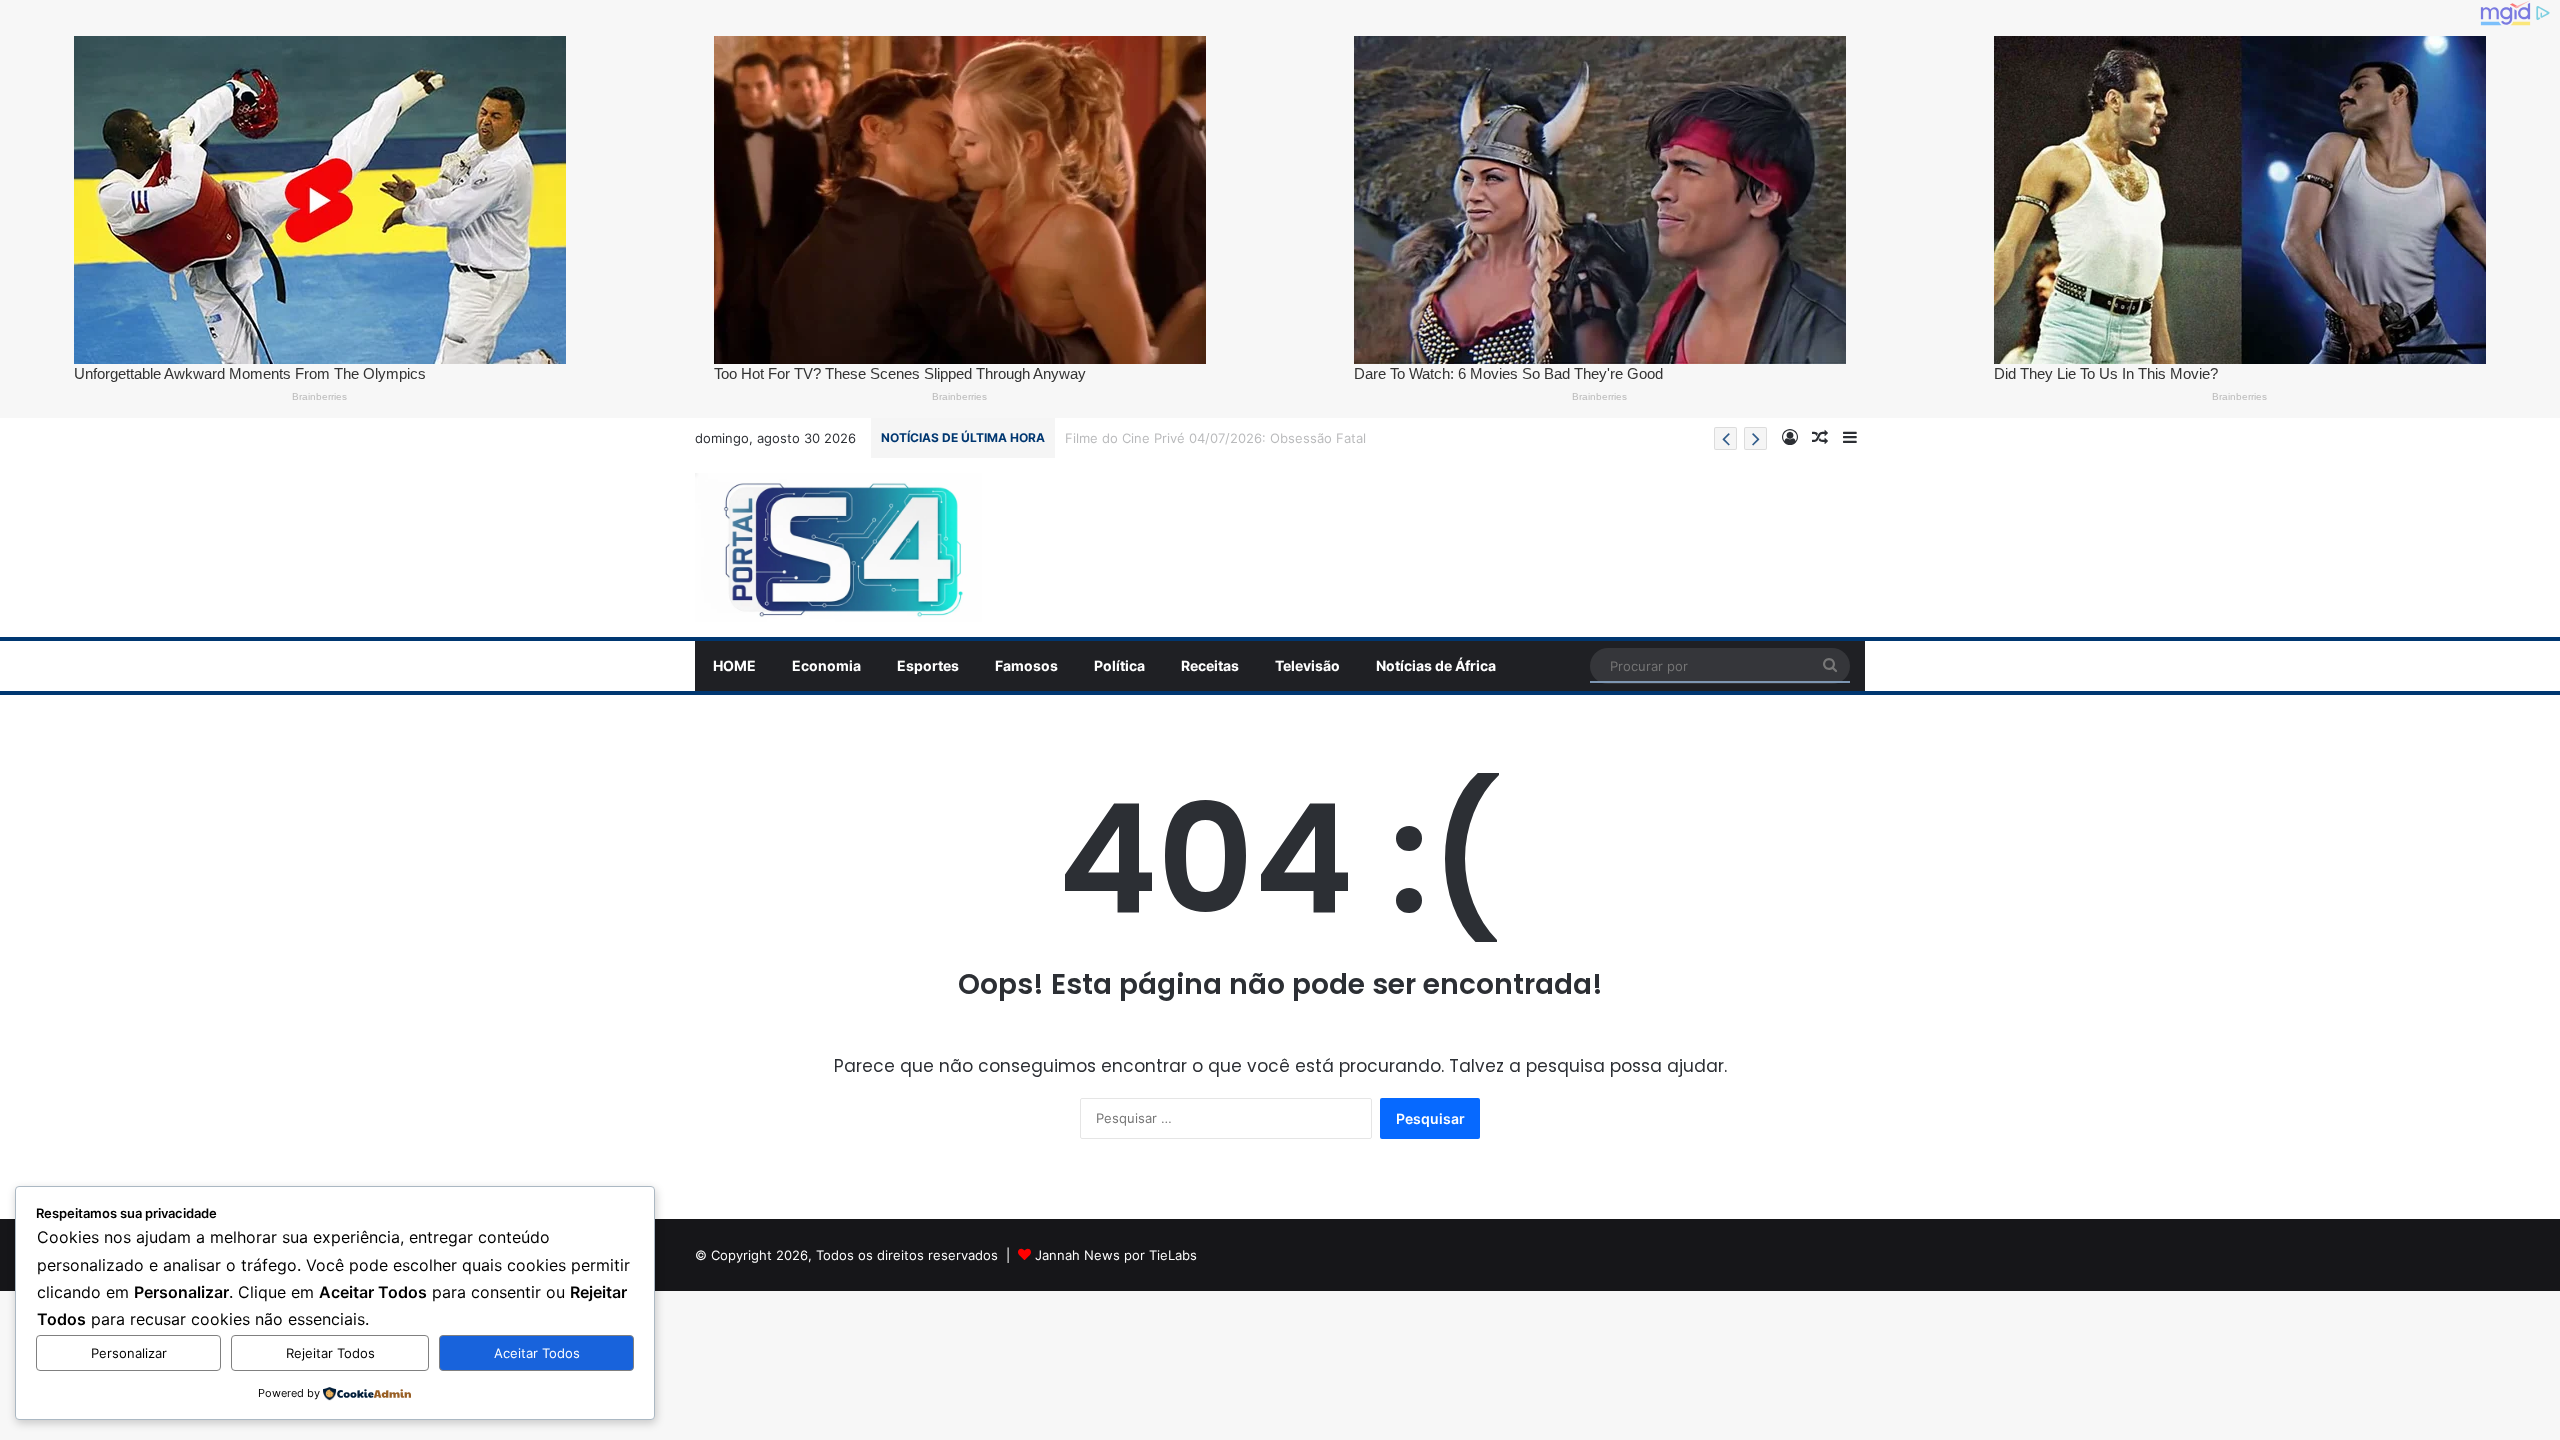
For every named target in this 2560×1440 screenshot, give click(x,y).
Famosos (1026, 665)
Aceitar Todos (537, 1353)
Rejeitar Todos (330, 1353)
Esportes (928, 665)
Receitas (1210, 665)
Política (1119, 665)
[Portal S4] (838, 548)
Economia (826, 665)
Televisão (1307, 665)
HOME (734, 665)
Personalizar (129, 1353)
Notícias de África (1436, 665)
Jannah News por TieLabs (1116, 1255)
